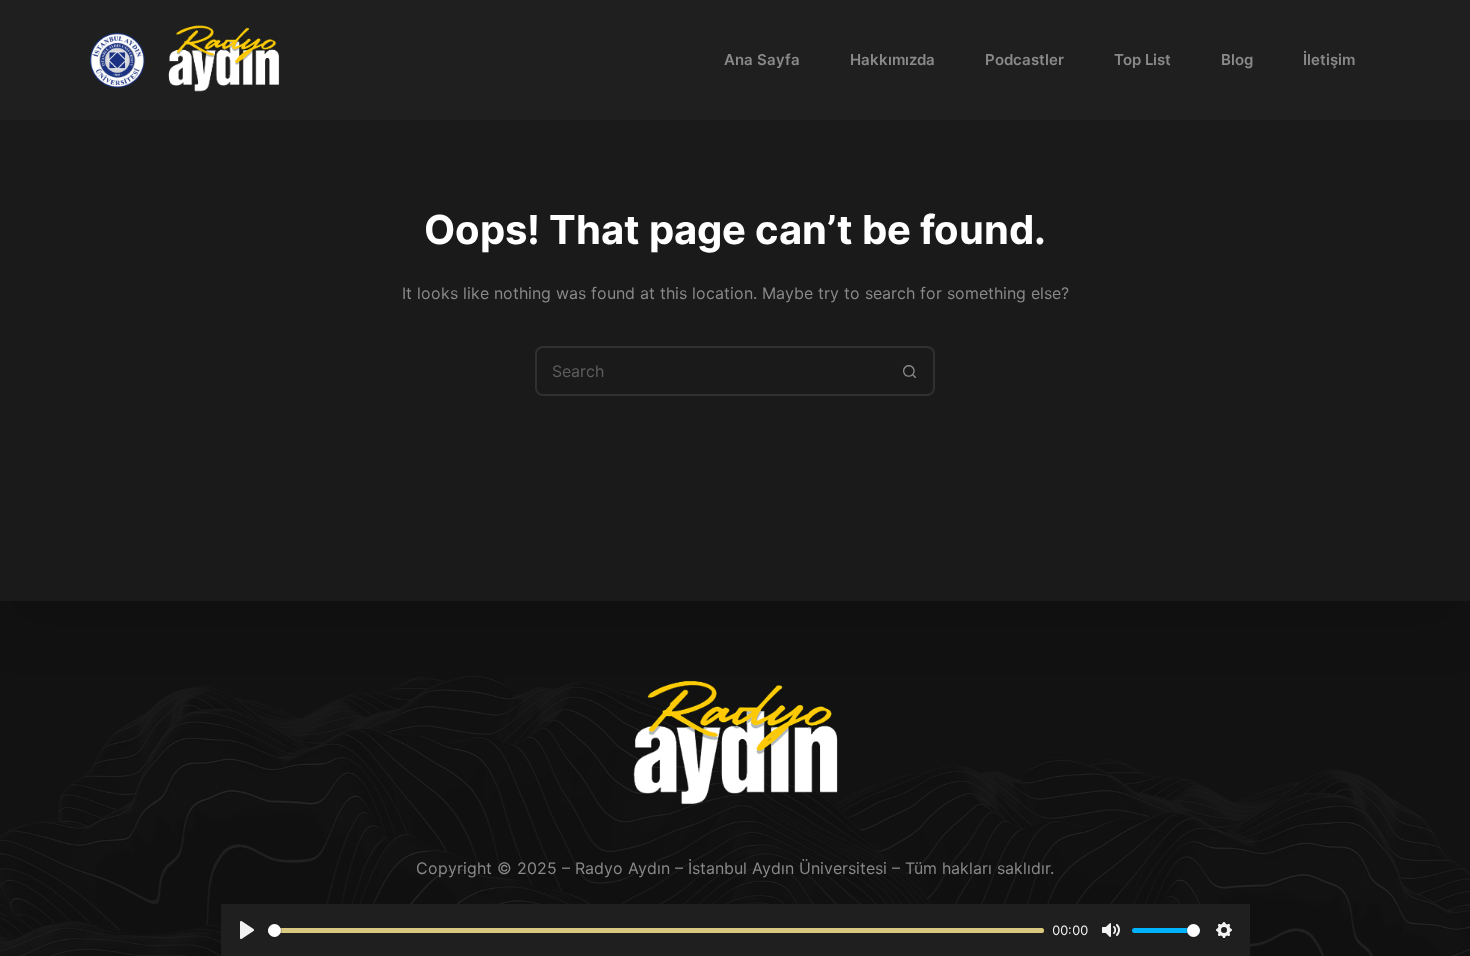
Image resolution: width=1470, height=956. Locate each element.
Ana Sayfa (762, 59)
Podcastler (1024, 59)
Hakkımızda (892, 59)
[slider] (656, 930)
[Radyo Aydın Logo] (223, 60)
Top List (1142, 59)
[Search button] (910, 371)
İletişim (1329, 59)
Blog (1237, 59)
